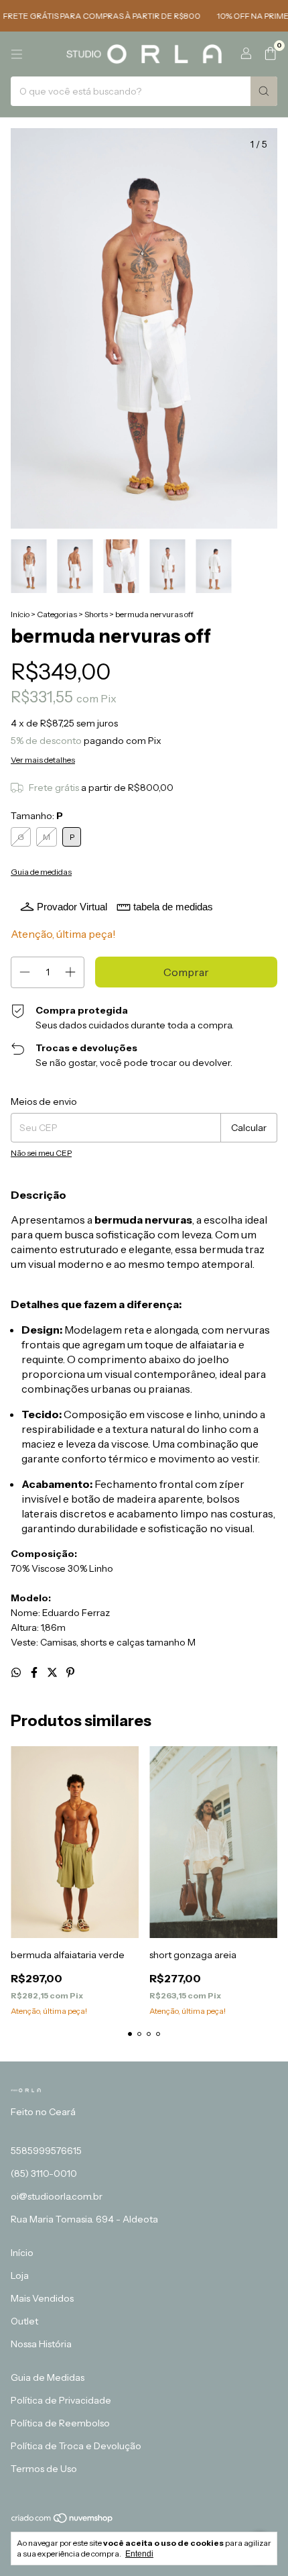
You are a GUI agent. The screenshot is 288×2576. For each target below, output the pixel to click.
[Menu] (17, 54)
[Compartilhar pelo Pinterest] (70, 1672)
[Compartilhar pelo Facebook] (35, 1672)
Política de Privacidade (61, 2400)
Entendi (139, 2554)
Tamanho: (37, 816)
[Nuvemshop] (63, 2521)
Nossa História (41, 2344)
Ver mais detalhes (43, 760)
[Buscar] (264, 91)
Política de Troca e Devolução (76, 2446)
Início (20, 614)
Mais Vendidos (42, 2298)
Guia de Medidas (48, 2377)
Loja (20, 2275)
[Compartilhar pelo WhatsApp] (17, 1672)
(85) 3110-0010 (44, 2173)
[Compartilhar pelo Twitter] (53, 1672)
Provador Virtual (72, 907)
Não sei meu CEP (41, 1153)
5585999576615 (46, 2151)
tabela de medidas (173, 907)
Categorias (57, 614)
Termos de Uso (44, 2469)
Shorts (96, 614)
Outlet (24, 2321)
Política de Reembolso (60, 2423)
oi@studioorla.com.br (57, 2196)
